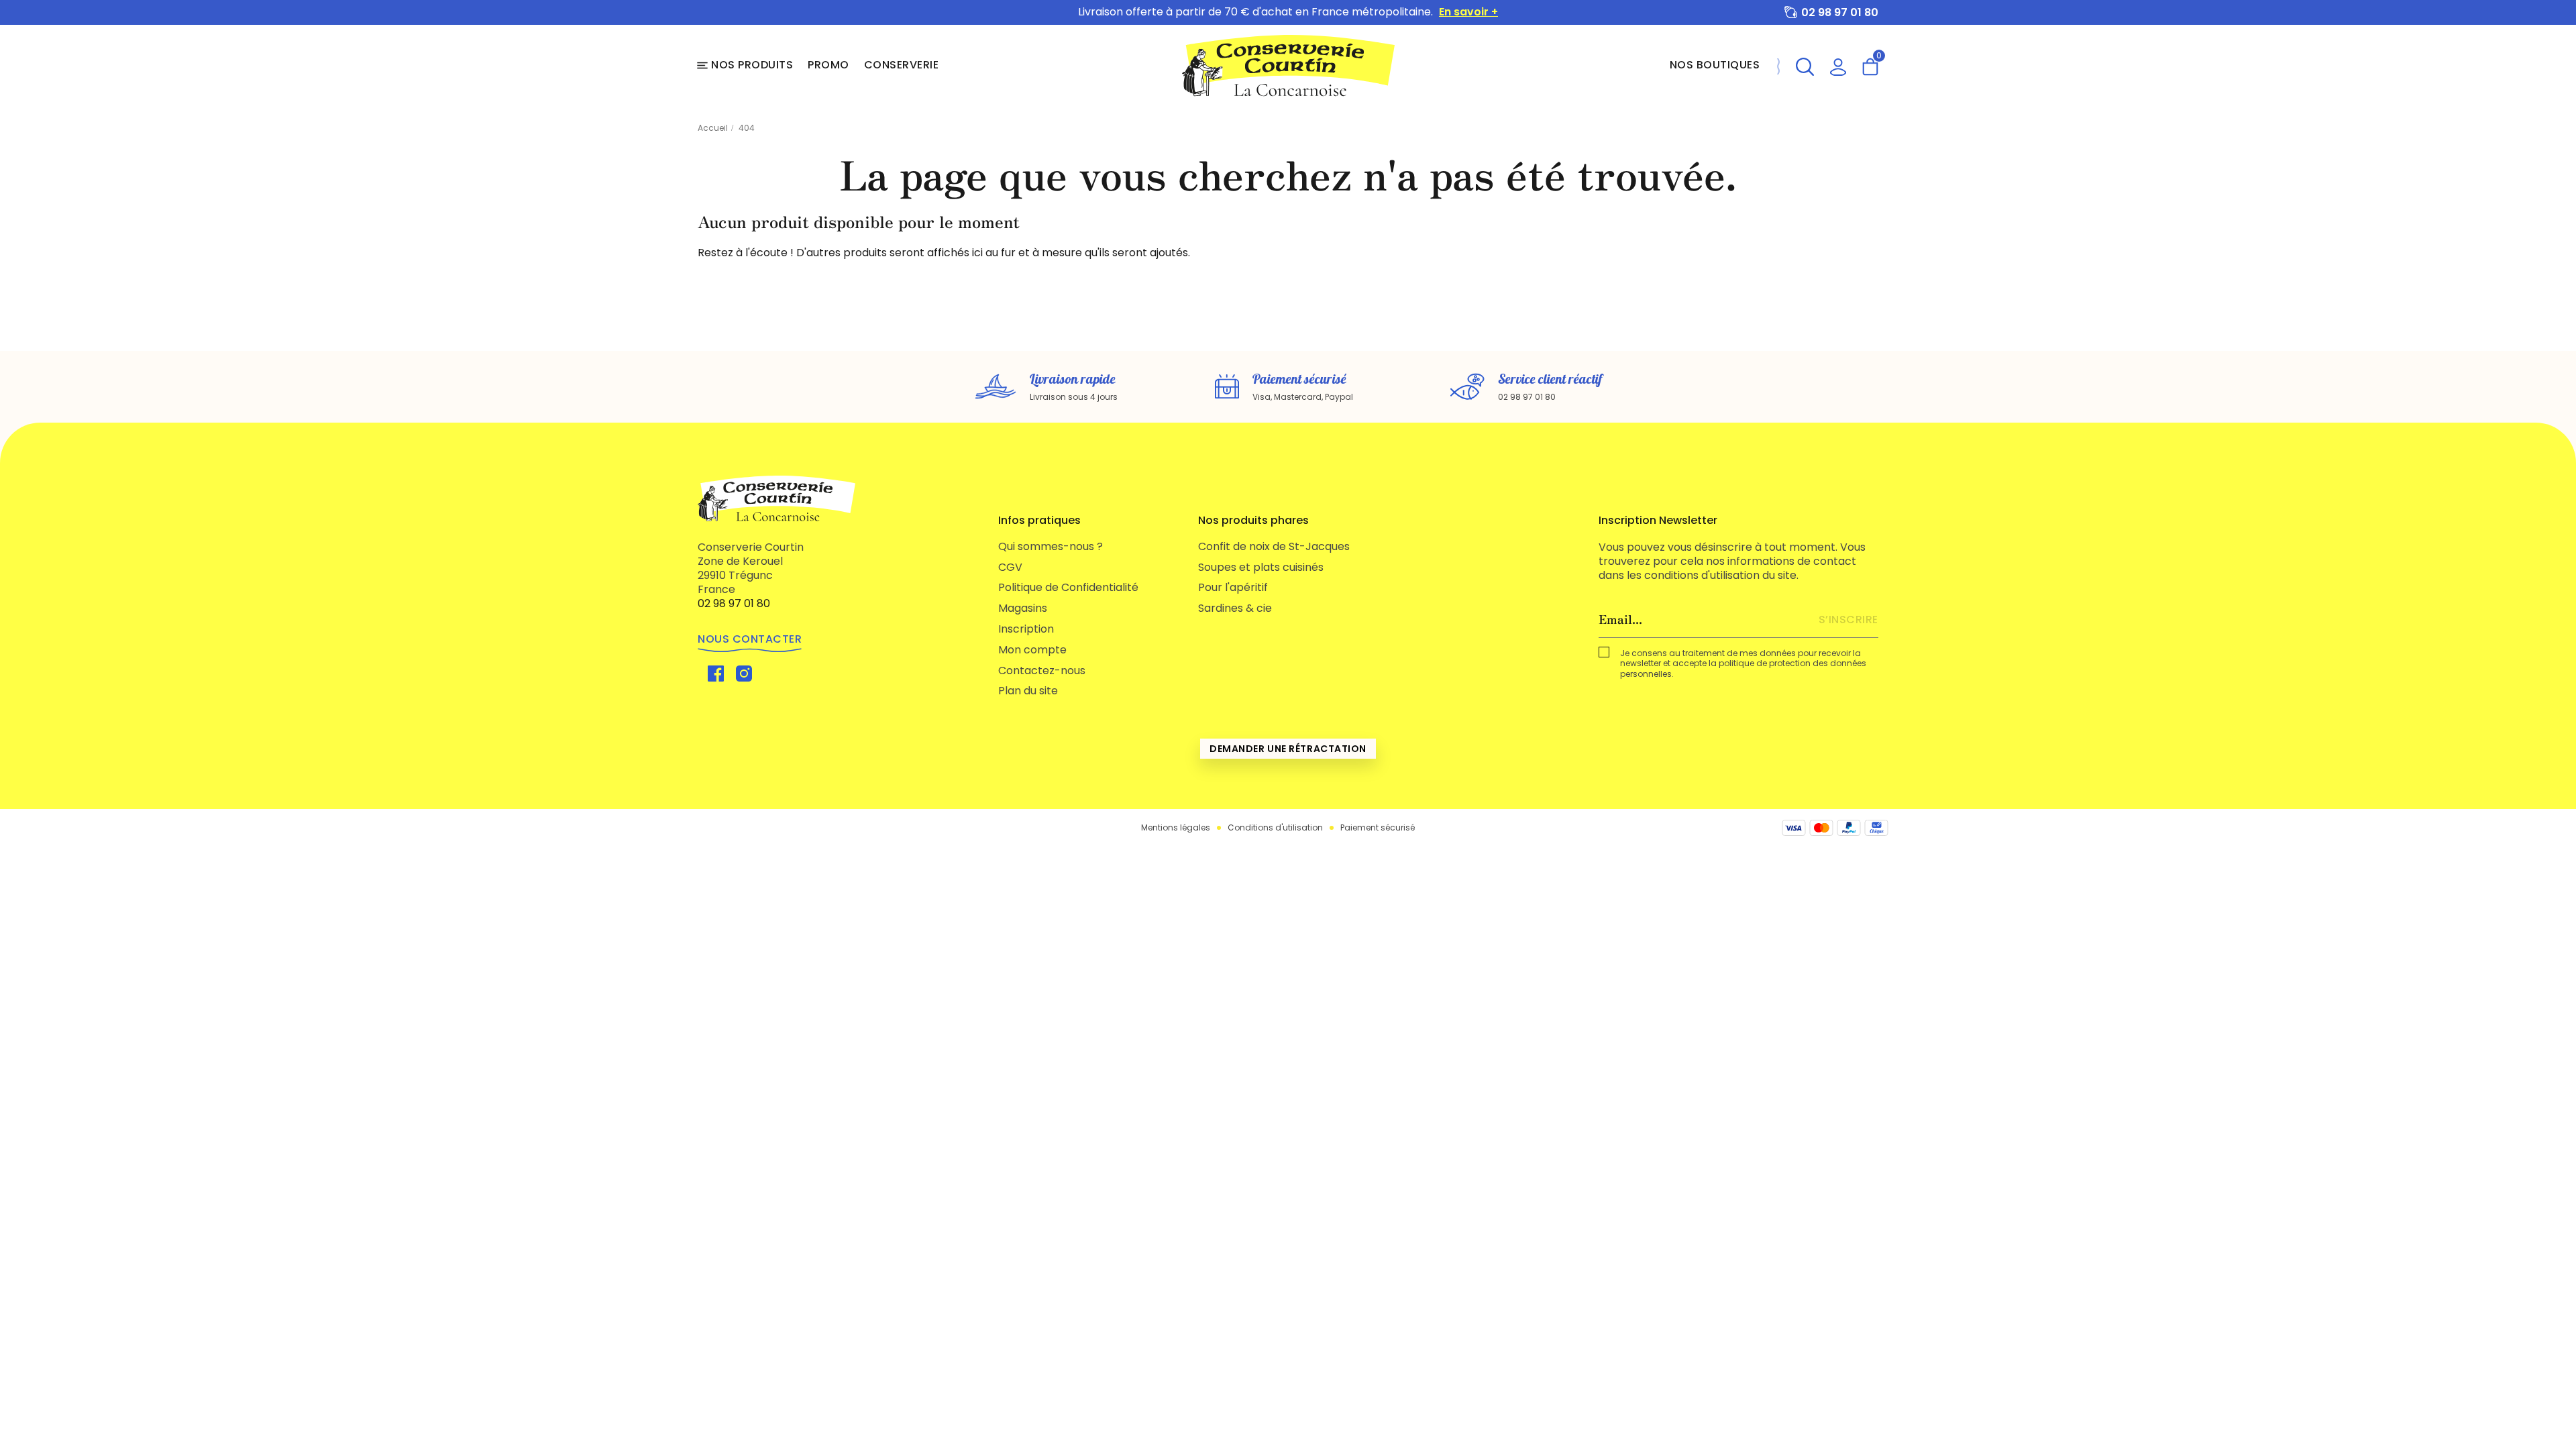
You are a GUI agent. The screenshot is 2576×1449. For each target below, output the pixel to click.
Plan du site (1028, 691)
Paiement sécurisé (1378, 828)
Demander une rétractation (1288, 749)
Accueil (713, 128)
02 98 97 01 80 (1840, 12)
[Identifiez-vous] (1838, 65)
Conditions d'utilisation (1275, 828)
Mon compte (1032, 650)
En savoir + (1468, 12)
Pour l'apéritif (1233, 587)
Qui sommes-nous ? (1051, 546)
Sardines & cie (1235, 608)
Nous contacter (750, 639)
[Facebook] (716, 673)
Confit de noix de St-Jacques (1274, 546)
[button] (1805, 65)
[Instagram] (744, 673)
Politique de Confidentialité (1068, 587)
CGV (1010, 567)
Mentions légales (1176, 828)
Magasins (1023, 608)
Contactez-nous (1042, 670)
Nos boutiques (1715, 65)
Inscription (1026, 629)
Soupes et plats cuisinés (1261, 567)
